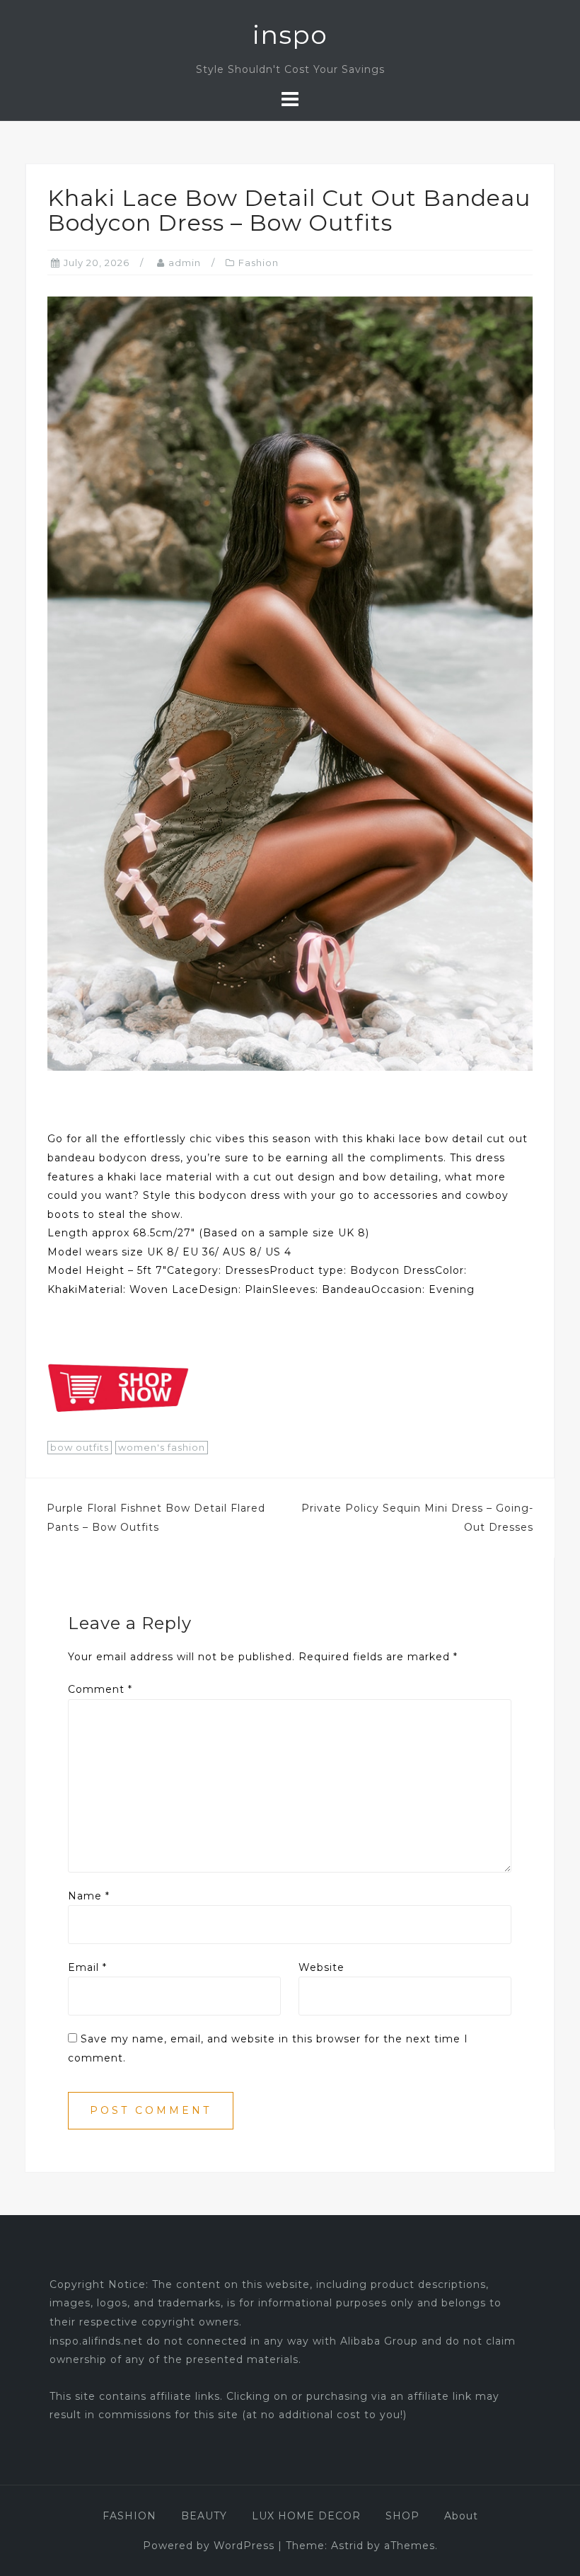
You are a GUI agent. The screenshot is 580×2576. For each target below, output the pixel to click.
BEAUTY (204, 2516)
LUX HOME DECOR (306, 2516)
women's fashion (162, 1447)
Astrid (347, 2546)
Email (87, 1967)
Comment (100, 1689)
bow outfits (80, 1447)
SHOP (402, 2516)
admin (185, 263)
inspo (290, 35)
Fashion (259, 263)
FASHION (129, 2516)
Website (321, 1967)
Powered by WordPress (209, 2546)
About (461, 2516)
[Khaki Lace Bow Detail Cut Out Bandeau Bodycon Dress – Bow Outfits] (290, 683)
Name (89, 1896)
